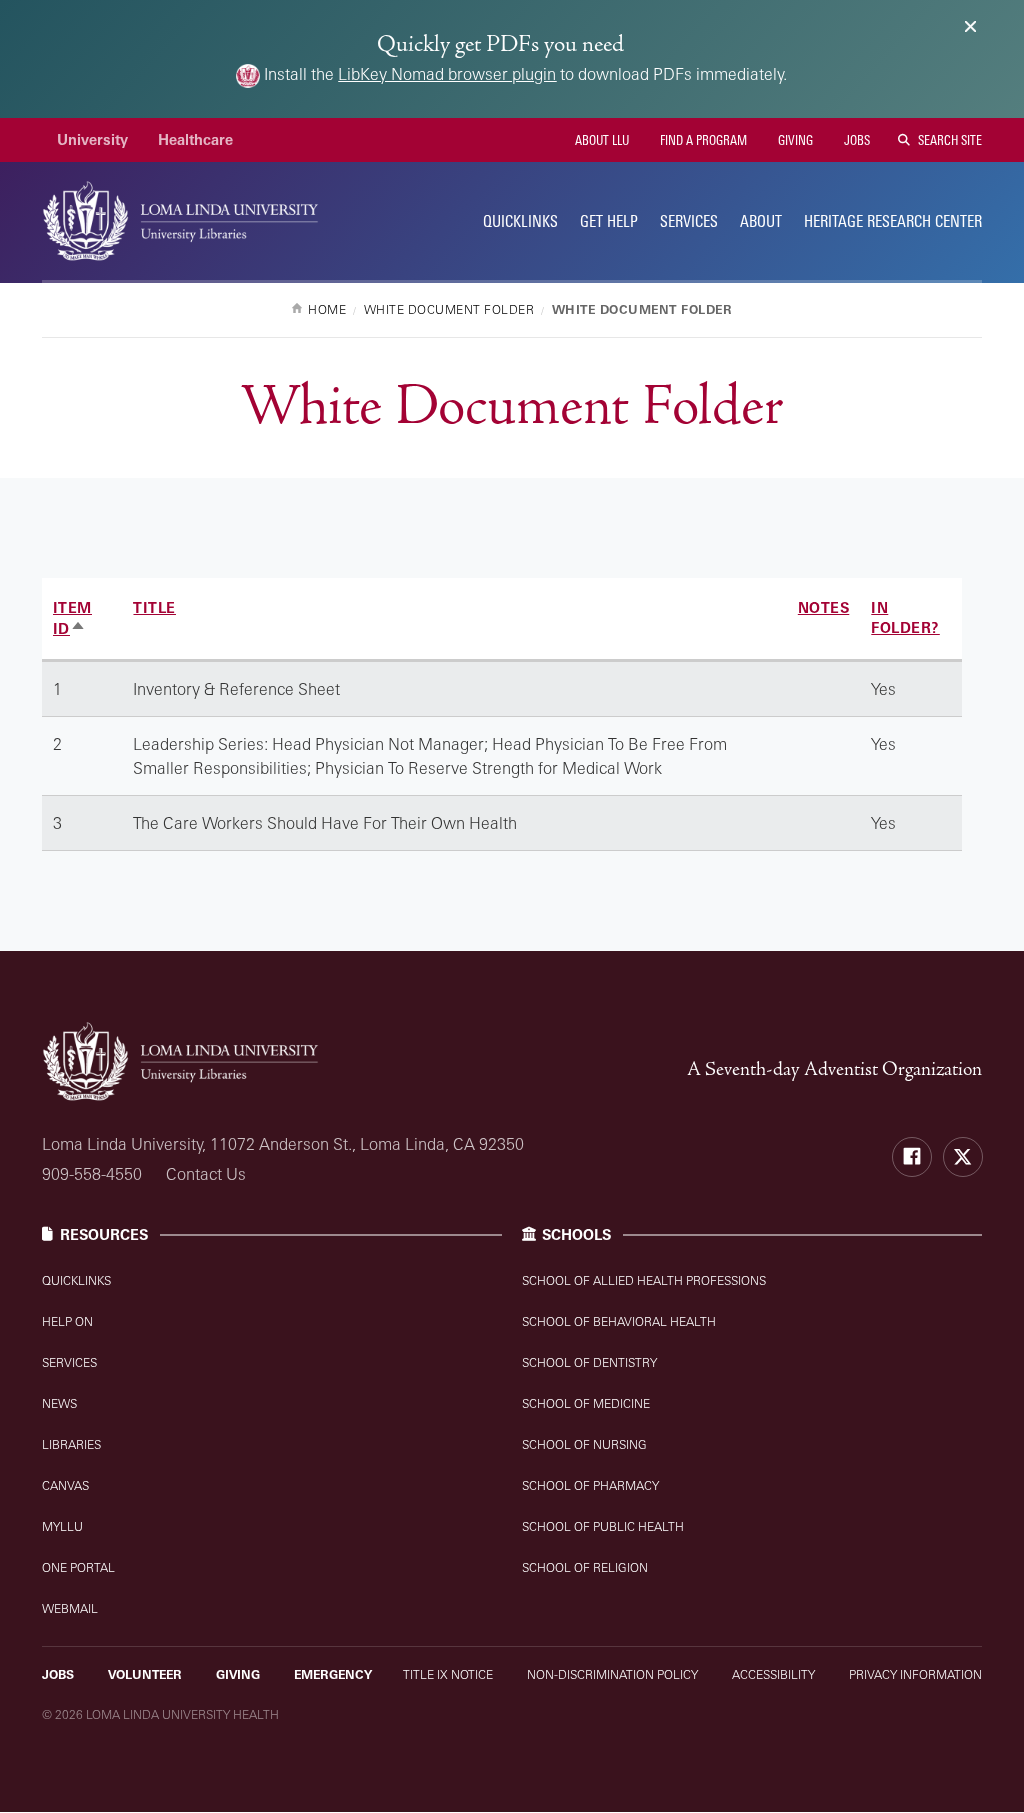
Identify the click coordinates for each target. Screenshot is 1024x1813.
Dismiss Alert (970, 26)
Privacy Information (915, 1674)
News (59, 1403)
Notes (824, 607)
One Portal (78, 1567)
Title (154, 607)
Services (689, 221)
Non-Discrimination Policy (612, 1674)
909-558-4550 (92, 1174)
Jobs (855, 140)
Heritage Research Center (893, 221)
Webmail (70, 1608)
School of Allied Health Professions (644, 1280)
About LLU (600, 140)
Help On (67, 1321)
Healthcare (195, 139)
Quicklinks (76, 1280)
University (92, 139)
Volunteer (145, 1674)
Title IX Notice (448, 1674)
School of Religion (585, 1567)
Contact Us (206, 1174)
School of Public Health (603, 1526)
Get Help (609, 221)
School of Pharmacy (590, 1485)
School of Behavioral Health (619, 1321)
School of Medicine (586, 1403)
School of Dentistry (589, 1362)
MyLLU (62, 1526)
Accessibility (773, 1674)
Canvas (65, 1485)
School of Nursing (584, 1444)
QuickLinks (520, 221)
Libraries (71, 1444)
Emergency (333, 1674)
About (761, 221)
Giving (794, 140)
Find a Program (702, 140)
